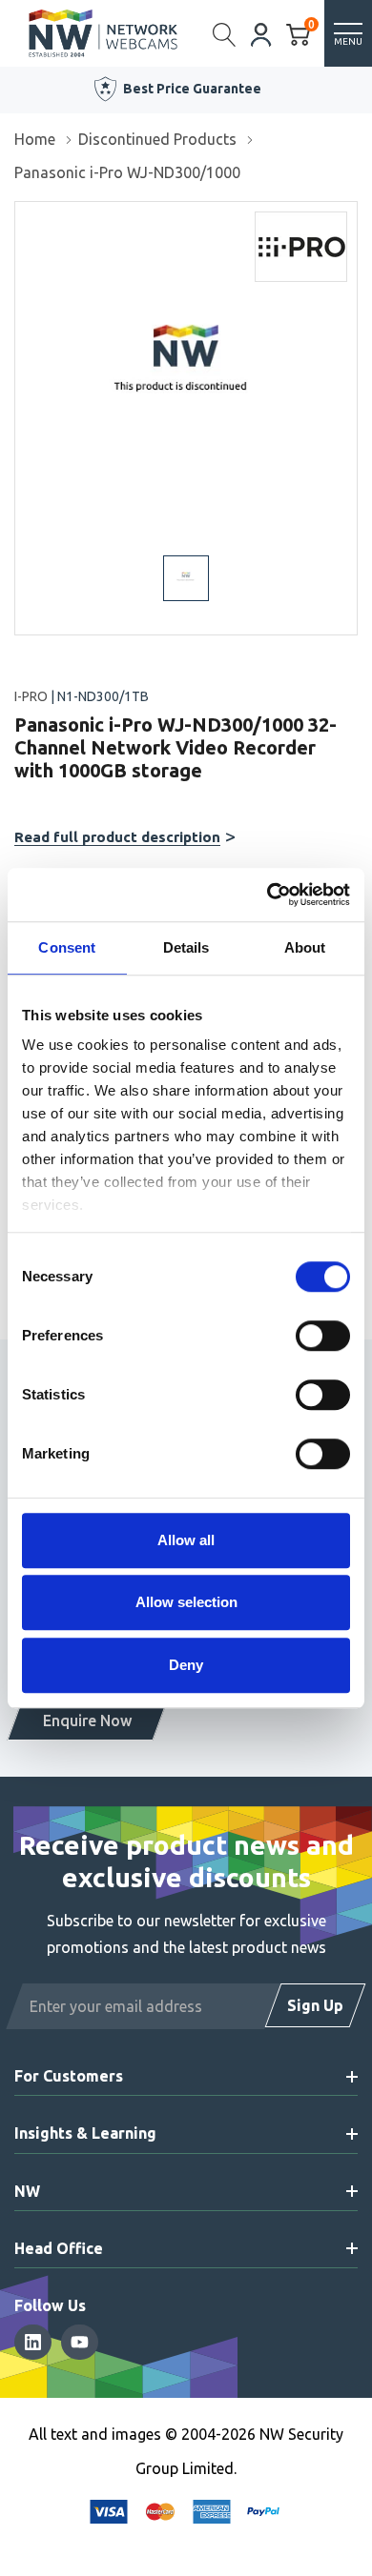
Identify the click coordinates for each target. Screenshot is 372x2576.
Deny (186, 1665)
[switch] (323, 1336)
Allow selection (186, 1602)
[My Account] (261, 33)
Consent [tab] (67, 947)
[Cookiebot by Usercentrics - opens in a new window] (268, 895)
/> (22, 215)
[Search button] (225, 33)
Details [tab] (186, 947)
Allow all (186, 1540)
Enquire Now (87, 1721)
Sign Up (315, 2005)
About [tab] (305, 947)
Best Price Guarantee (192, 89)
